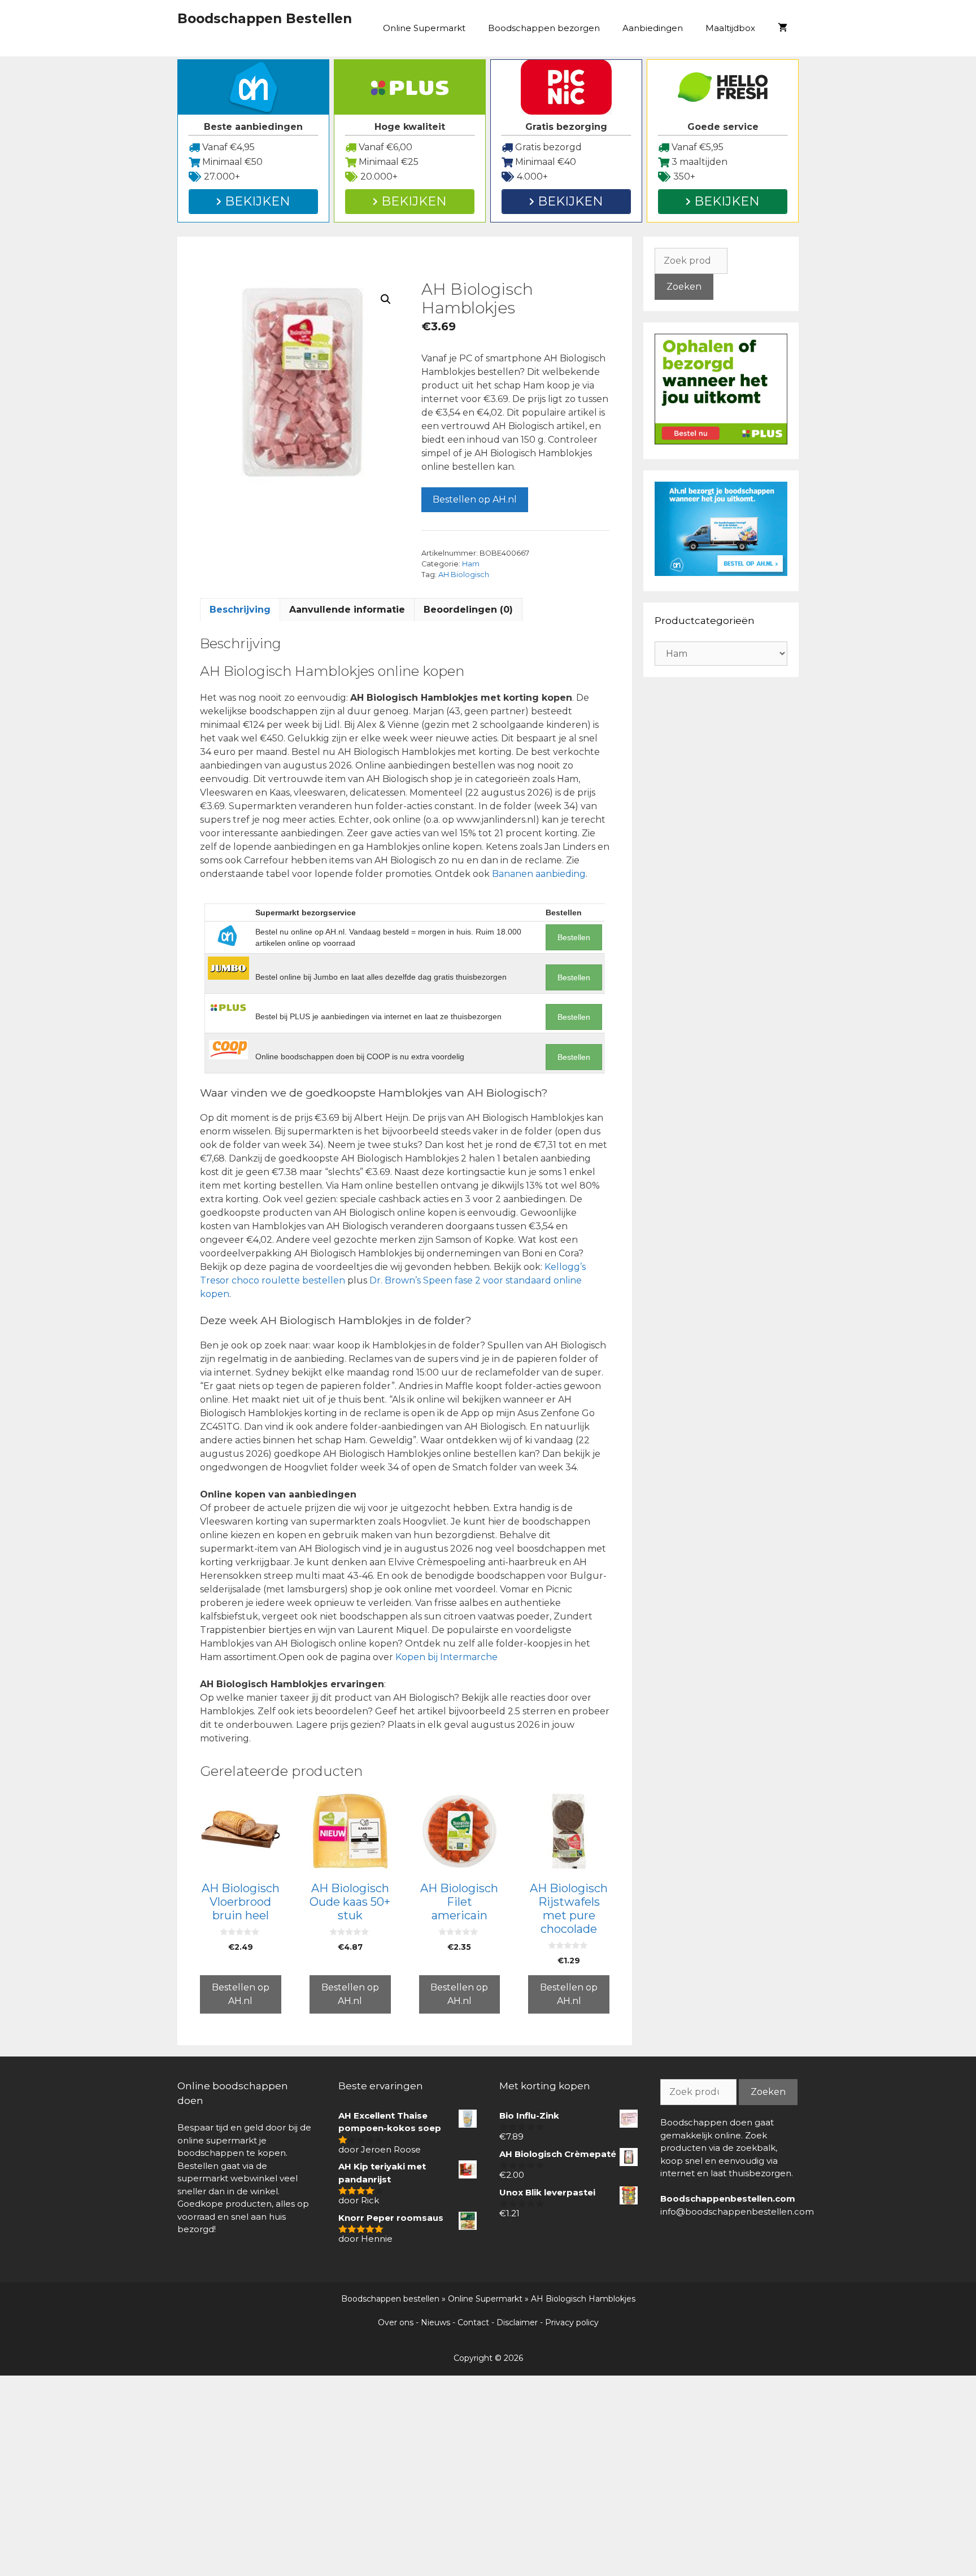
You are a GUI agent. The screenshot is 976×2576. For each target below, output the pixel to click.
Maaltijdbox (730, 28)
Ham (471, 564)
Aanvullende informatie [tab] (347, 610)
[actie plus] (721, 441)
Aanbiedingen (653, 28)
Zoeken (684, 287)
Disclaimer (517, 2322)
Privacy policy (572, 2322)
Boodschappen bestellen (390, 2299)
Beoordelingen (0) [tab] (468, 610)
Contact (473, 2322)
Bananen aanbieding (539, 874)
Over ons (396, 2322)
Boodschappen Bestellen (265, 19)
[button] (386, 299)
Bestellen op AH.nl (475, 499)
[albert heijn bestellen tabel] (721, 573)
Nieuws (435, 2322)
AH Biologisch (464, 575)
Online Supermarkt (424, 28)
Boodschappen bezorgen (544, 28)
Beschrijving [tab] (240, 610)
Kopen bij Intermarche (446, 1657)
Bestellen (574, 937)
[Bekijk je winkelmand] (783, 28)
